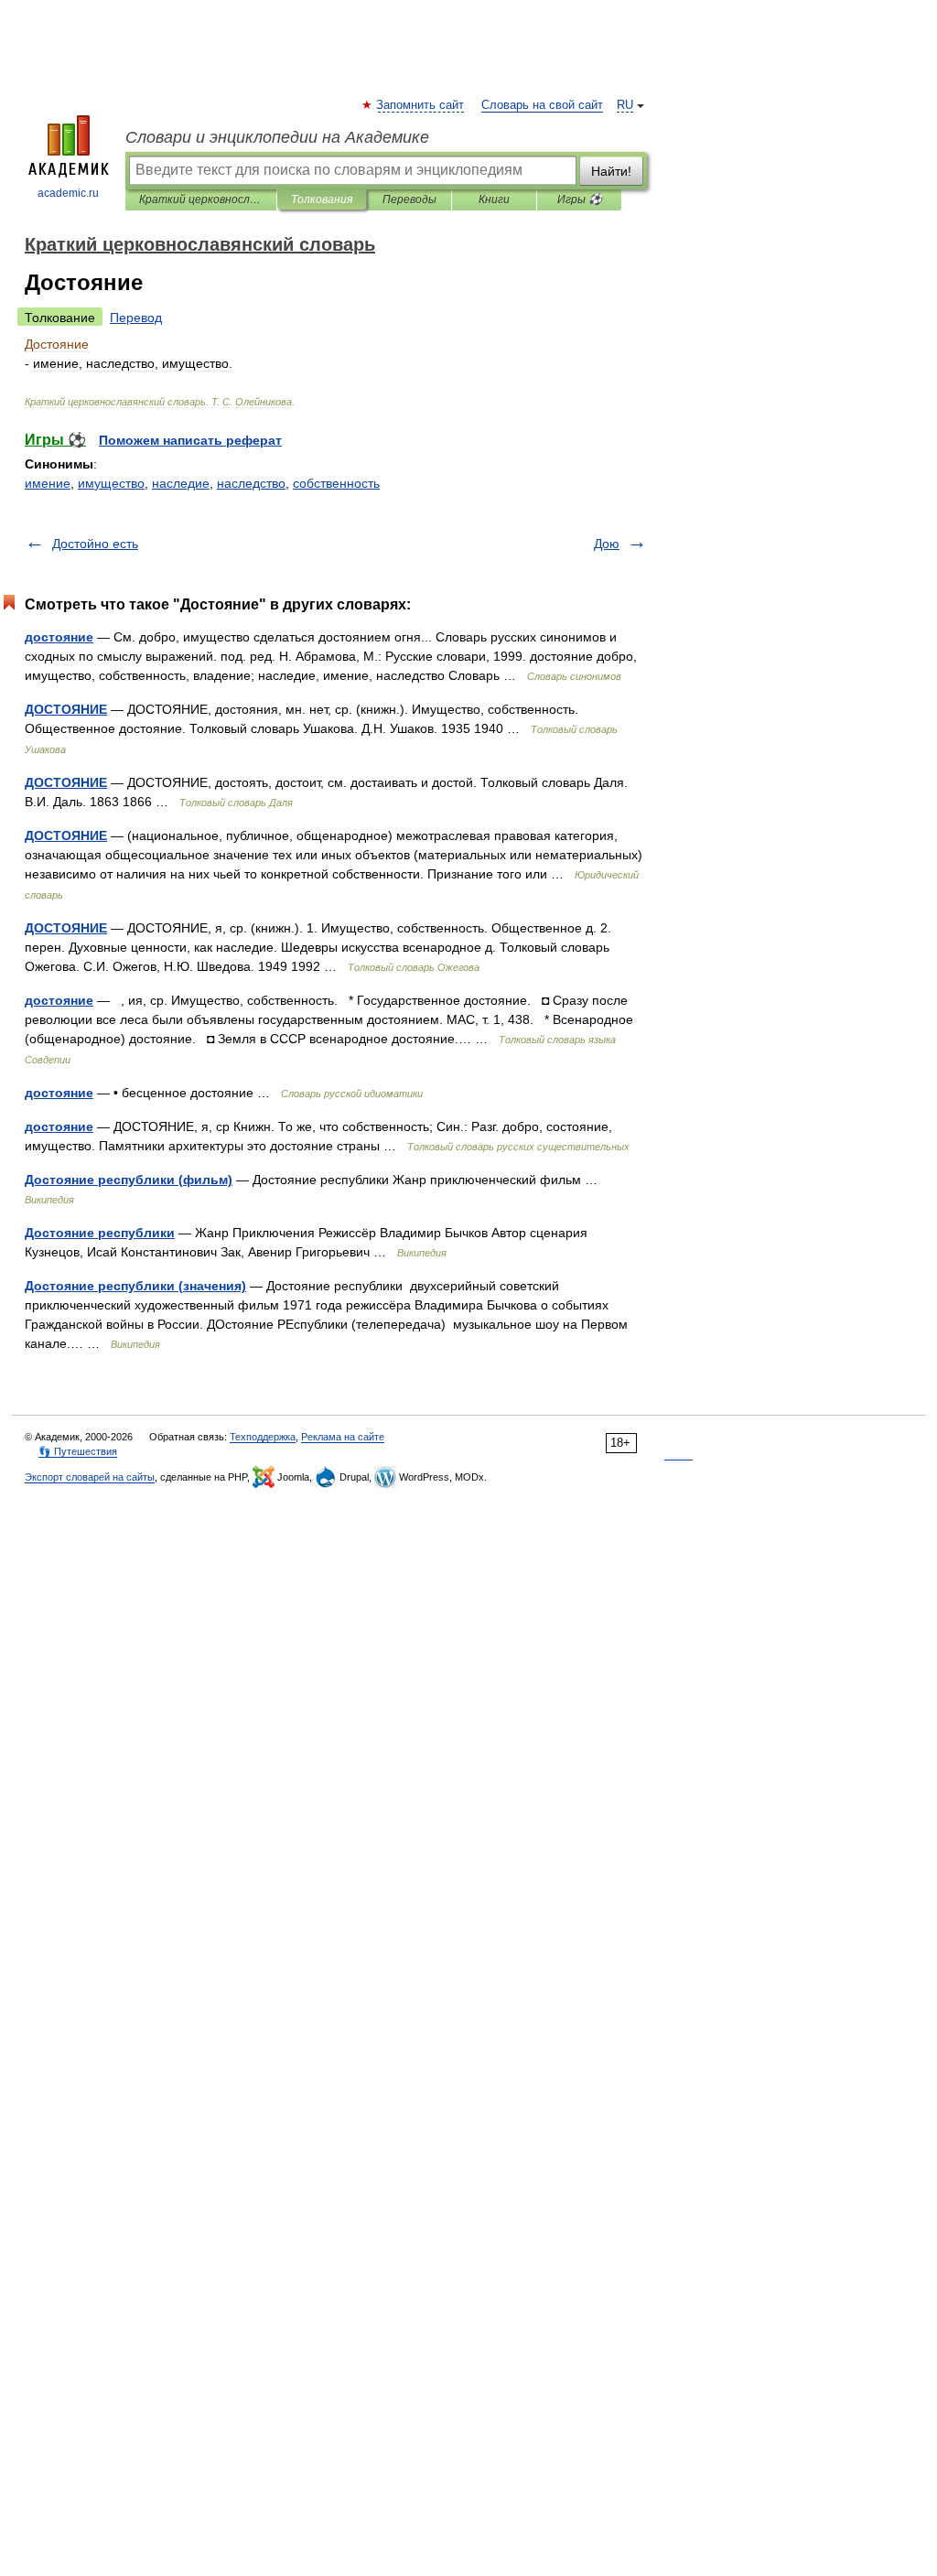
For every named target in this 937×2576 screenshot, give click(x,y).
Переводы (409, 199)
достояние (59, 637)
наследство (251, 483)
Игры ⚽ (580, 199)
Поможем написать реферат (190, 440)
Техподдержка (263, 1437)
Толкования (322, 199)
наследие (181, 483)
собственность (336, 483)
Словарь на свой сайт (542, 105)
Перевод (136, 318)
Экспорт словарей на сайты (90, 1477)
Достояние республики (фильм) (129, 1180)
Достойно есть (95, 544)
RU (625, 105)
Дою (607, 544)
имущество (111, 483)
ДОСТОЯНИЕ (66, 709)
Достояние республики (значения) (135, 1286)
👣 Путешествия (78, 1451)
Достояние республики (100, 1233)
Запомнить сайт (421, 105)
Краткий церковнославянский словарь (201, 199)
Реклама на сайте (343, 1437)
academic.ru (68, 193)
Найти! (611, 171)
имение (48, 483)
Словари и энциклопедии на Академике (277, 137)
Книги (494, 199)
